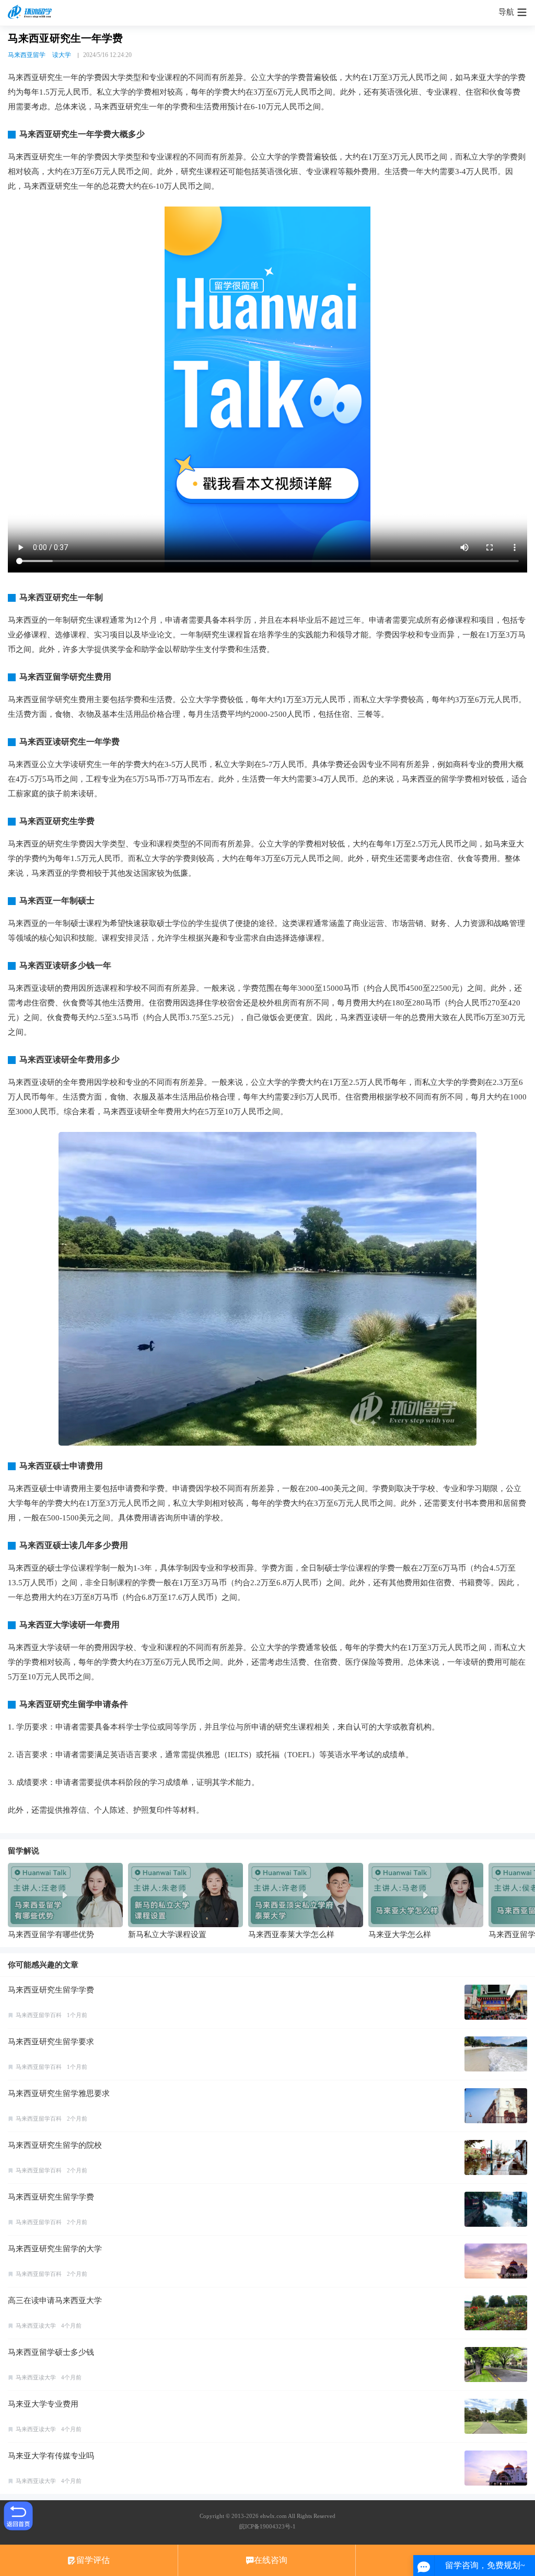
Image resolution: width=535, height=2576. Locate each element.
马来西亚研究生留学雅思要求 (59, 2093)
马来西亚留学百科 (39, 2015)
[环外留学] (31, 13)
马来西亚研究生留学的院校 (55, 2145)
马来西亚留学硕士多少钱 (51, 2352)
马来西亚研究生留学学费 (51, 1990)
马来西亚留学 (27, 55)
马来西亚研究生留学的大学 (55, 2249)
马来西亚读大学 (36, 2326)
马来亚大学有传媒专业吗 (51, 2456)
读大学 (62, 55)
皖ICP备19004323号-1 (267, 2526)
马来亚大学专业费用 (43, 2404)
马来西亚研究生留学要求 (51, 2042)
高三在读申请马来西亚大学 (55, 2300)
